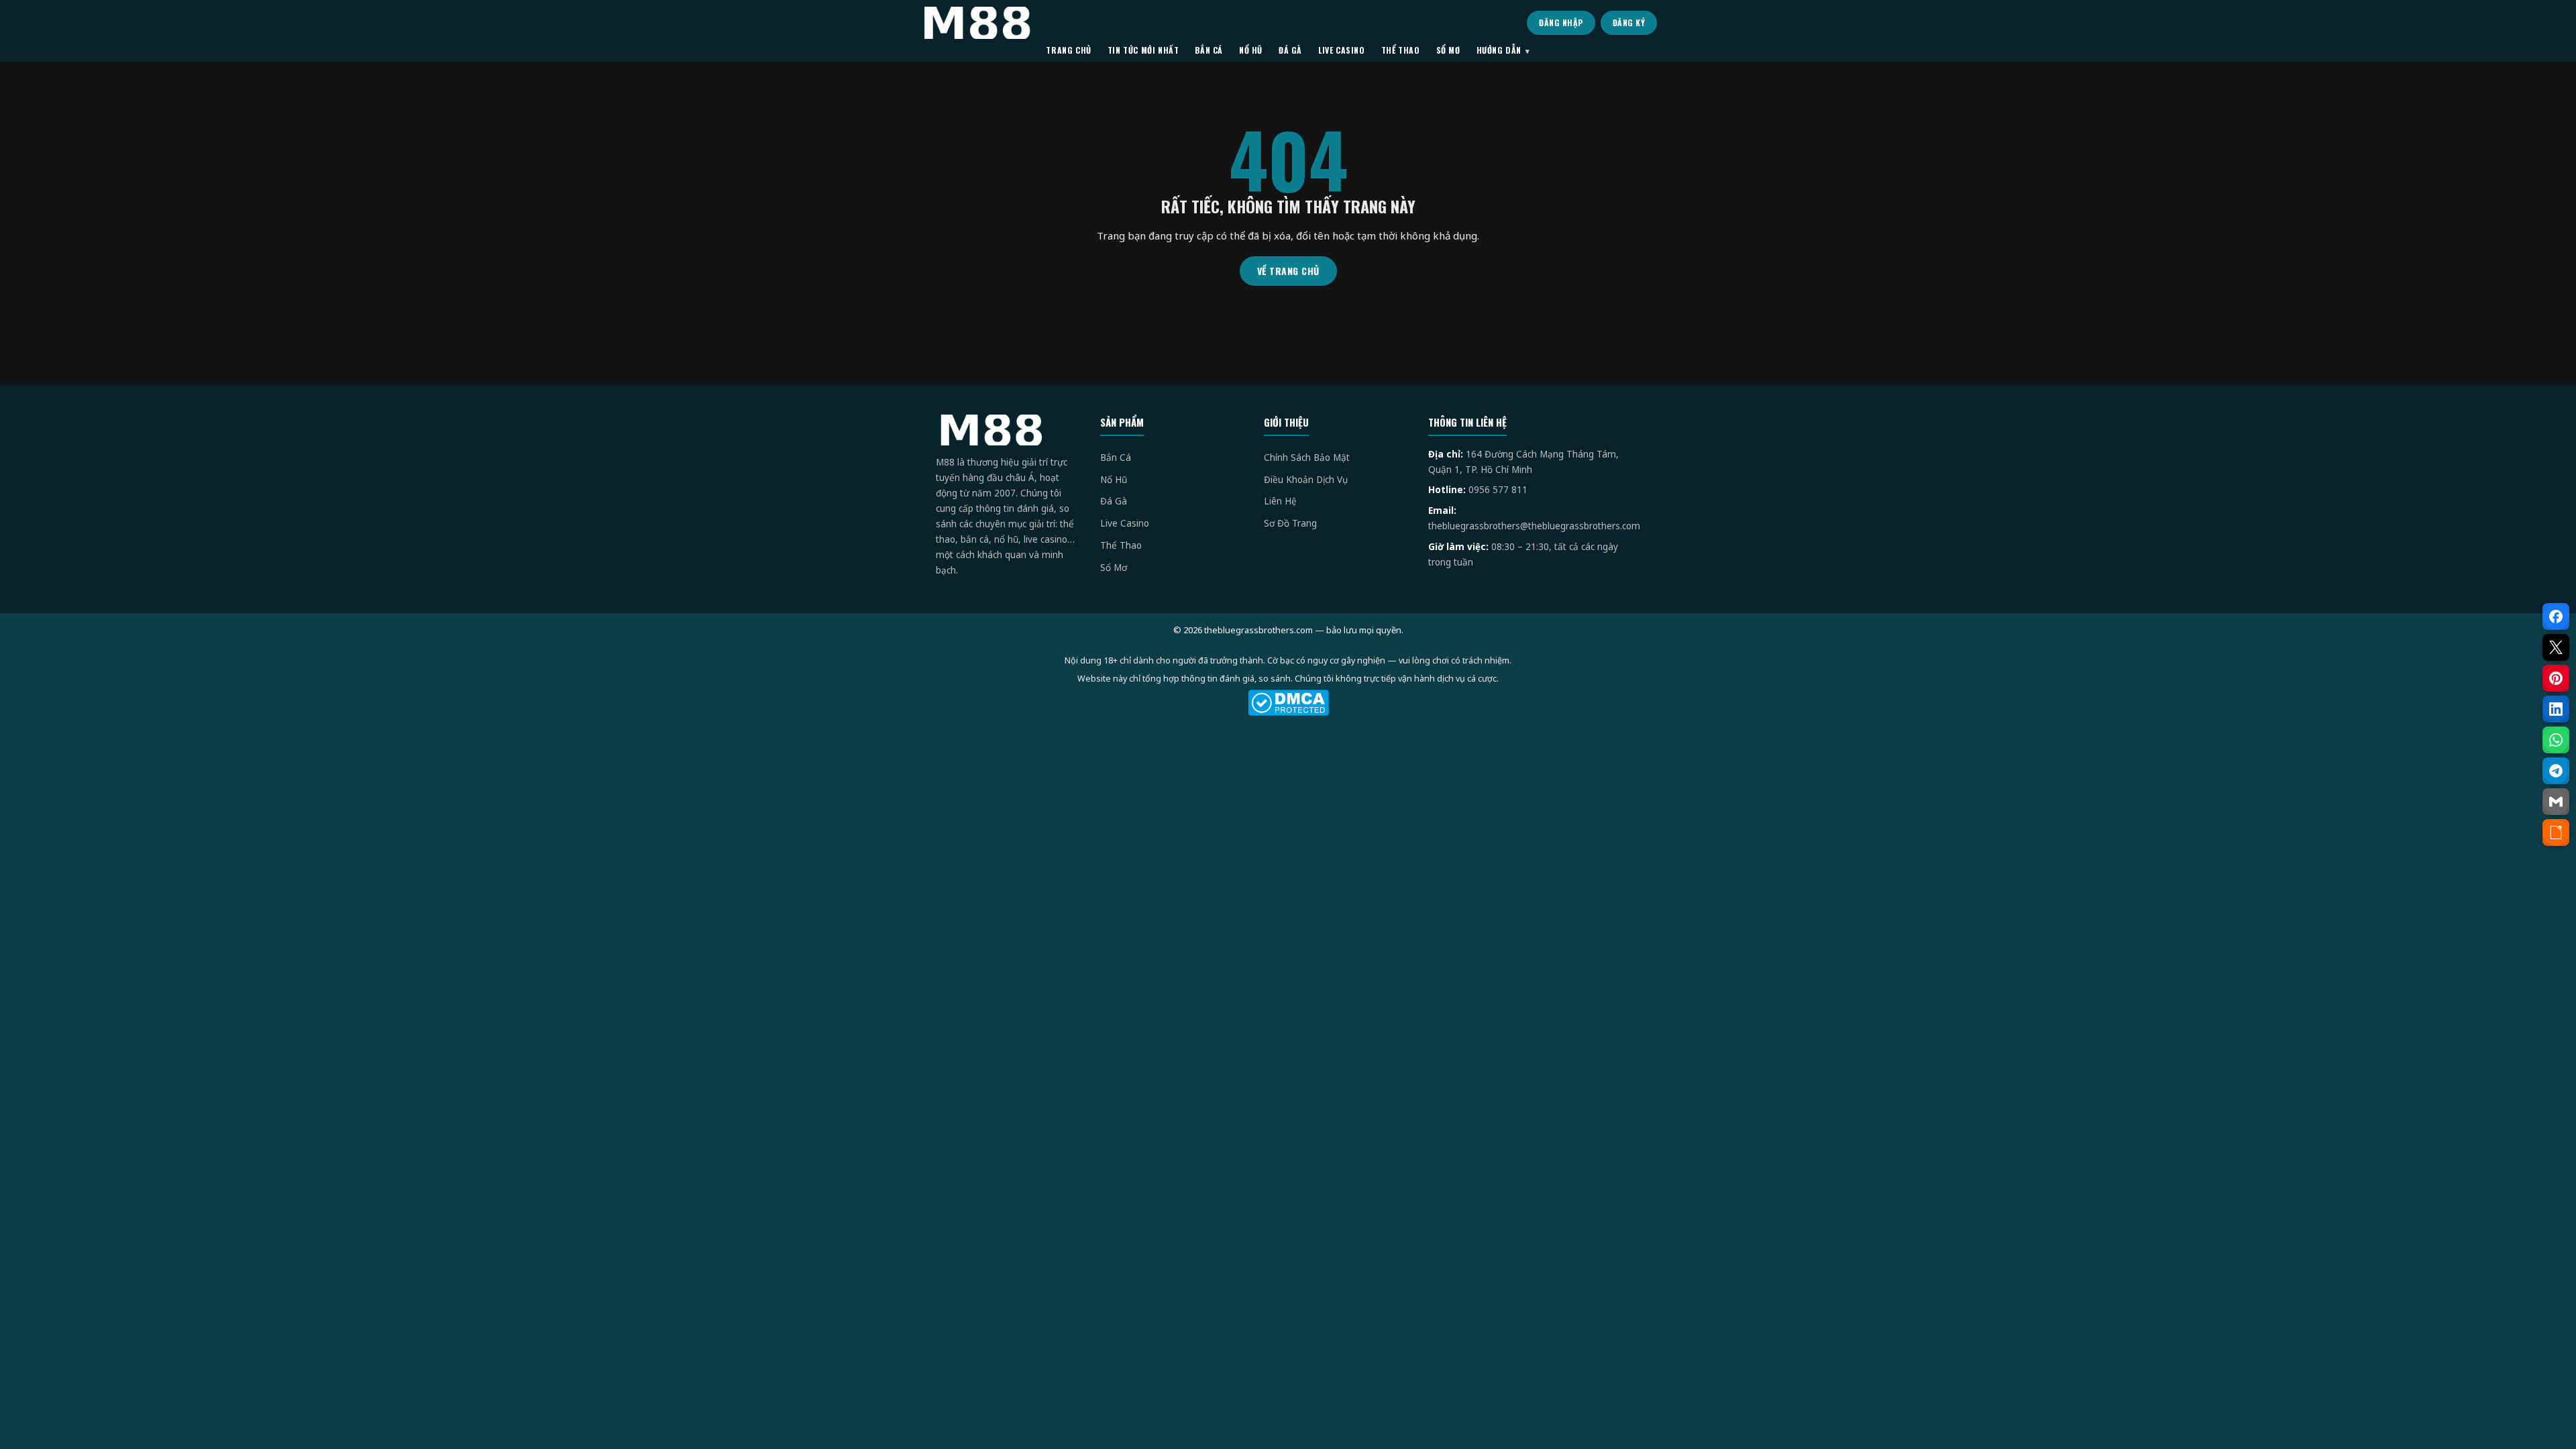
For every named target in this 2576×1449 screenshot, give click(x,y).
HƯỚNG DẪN (1499, 50)
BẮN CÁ (1209, 50)
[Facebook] (2556, 616)
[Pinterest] (2556, 678)
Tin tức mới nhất (1143, 50)
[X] (2556, 647)
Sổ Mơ (1114, 568)
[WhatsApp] (2556, 740)
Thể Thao (1121, 545)
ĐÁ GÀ (1290, 50)
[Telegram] (2556, 771)
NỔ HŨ (1251, 50)
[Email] (2556, 802)
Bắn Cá (1116, 458)
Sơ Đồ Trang (1290, 523)
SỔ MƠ (1448, 50)
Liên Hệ (1280, 501)
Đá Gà (1114, 501)
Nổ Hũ (1114, 480)
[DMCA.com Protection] (1288, 703)
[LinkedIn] (2556, 709)
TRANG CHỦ (1068, 50)
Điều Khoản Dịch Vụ (1306, 480)
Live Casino (1125, 523)
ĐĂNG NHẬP (1561, 22)
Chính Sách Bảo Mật (1307, 458)
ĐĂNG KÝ (1629, 22)
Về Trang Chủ (1288, 271)
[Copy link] (2556, 833)
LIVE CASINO (1342, 50)
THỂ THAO (1401, 50)
